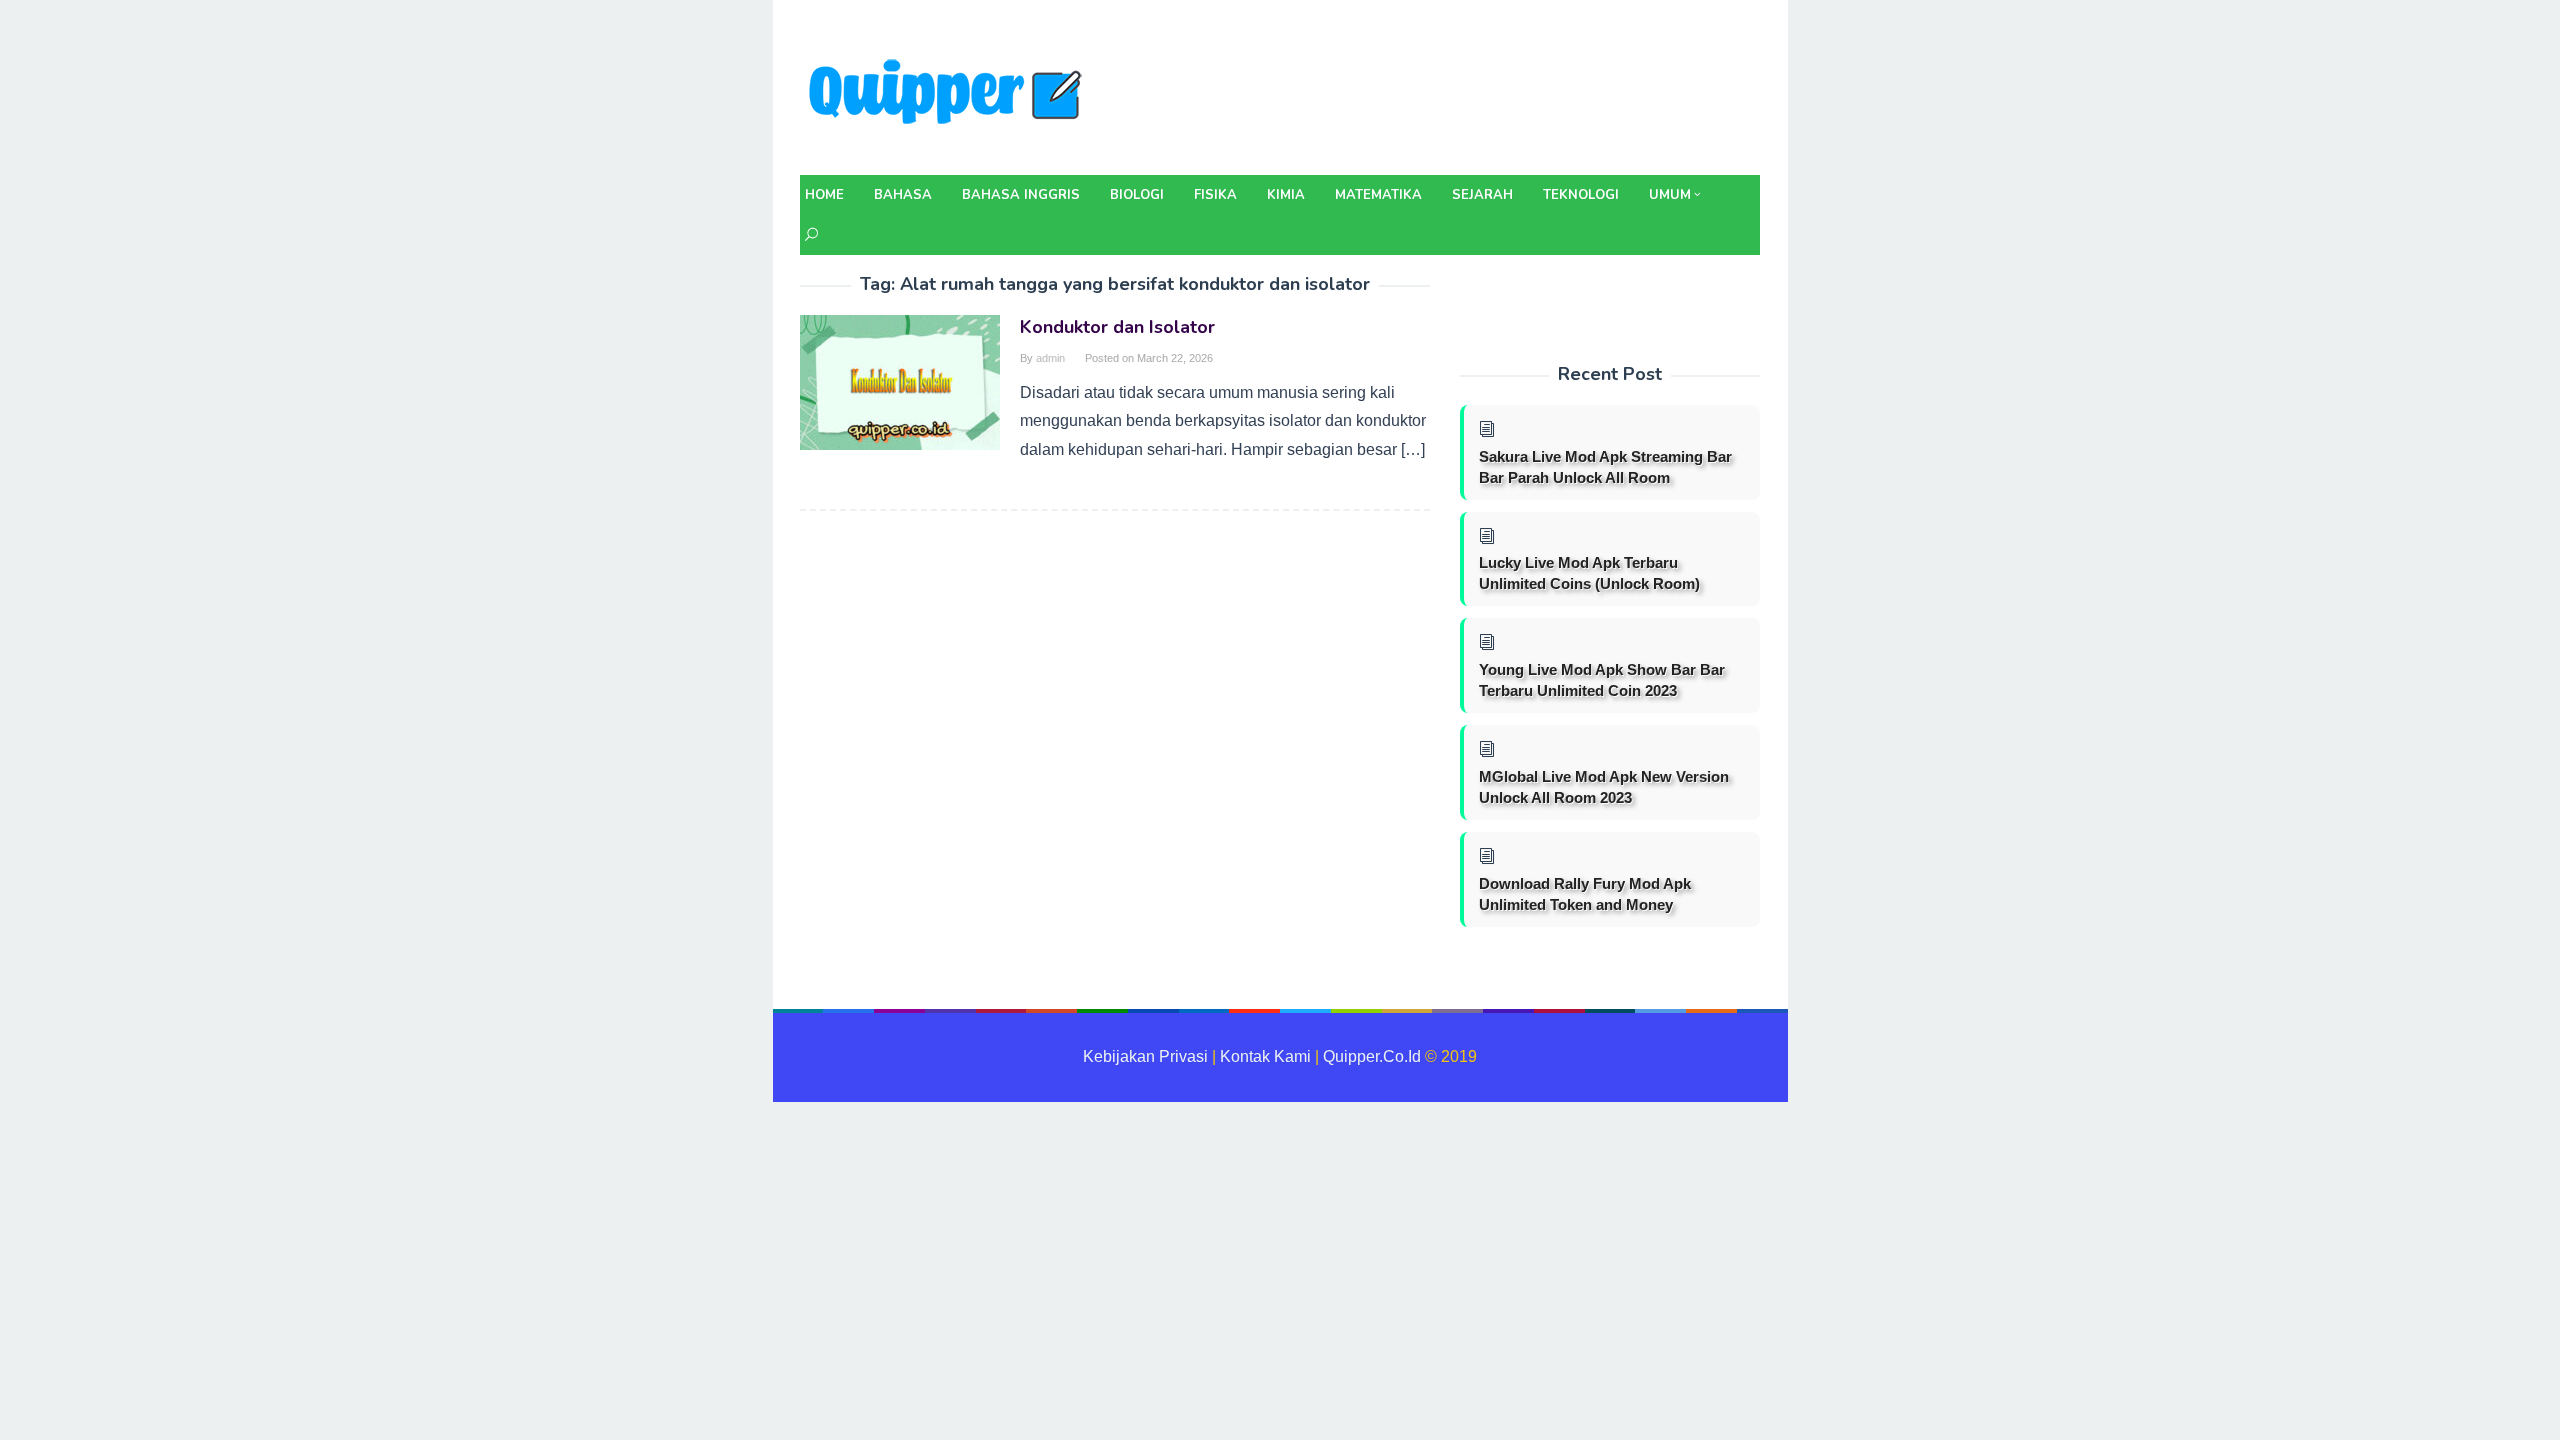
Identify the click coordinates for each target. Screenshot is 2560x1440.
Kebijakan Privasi (1145, 1056)
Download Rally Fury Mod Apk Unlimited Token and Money (1585, 894)
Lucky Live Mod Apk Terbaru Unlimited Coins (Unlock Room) (1589, 573)
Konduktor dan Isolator (1117, 327)
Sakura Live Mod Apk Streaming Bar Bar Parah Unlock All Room (1605, 467)
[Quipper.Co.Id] (950, 93)
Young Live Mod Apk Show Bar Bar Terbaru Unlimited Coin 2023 (1602, 680)
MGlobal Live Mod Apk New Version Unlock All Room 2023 (1604, 787)
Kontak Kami (1265, 1056)
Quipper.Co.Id (1372, 1056)
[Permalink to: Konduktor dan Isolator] (900, 381)
